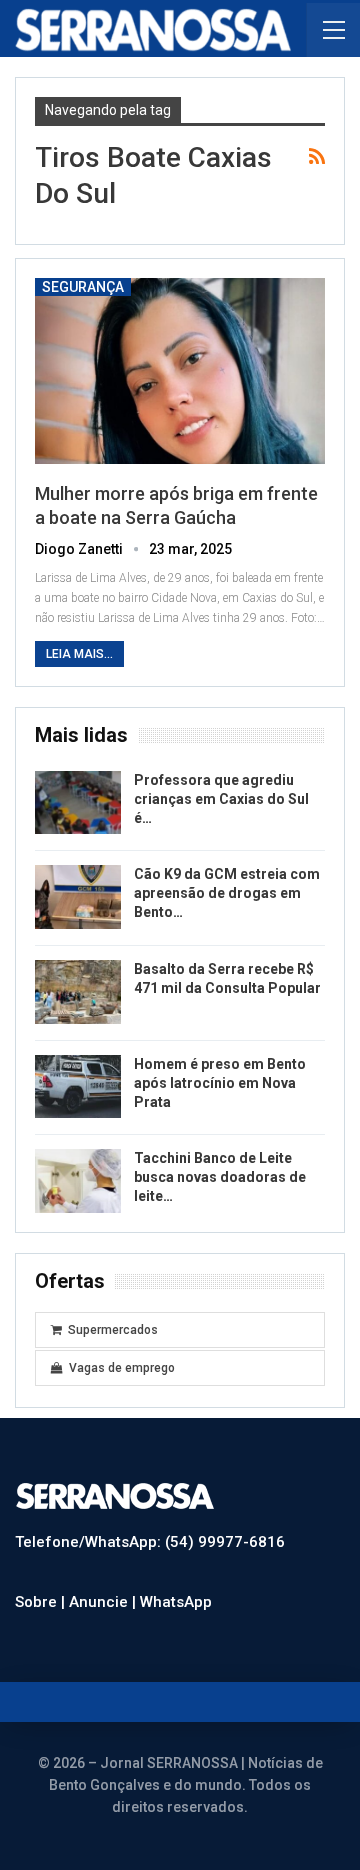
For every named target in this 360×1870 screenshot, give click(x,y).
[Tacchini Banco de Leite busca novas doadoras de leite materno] (78, 1181)
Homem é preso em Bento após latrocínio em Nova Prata (220, 1083)
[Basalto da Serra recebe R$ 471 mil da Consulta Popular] (78, 992)
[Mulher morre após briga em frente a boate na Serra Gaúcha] (180, 371)
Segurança (83, 287)
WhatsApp (176, 1602)
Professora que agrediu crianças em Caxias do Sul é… (221, 799)
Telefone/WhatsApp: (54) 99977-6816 (150, 1542)
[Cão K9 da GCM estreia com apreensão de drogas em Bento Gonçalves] (78, 897)
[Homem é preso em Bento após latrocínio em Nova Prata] (78, 1087)
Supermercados (113, 1330)
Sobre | (42, 1602)
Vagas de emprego (122, 1368)
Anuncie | (104, 1602)
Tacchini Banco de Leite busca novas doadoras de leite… (220, 1177)
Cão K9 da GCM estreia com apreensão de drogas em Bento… (227, 893)
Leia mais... (79, 654)
